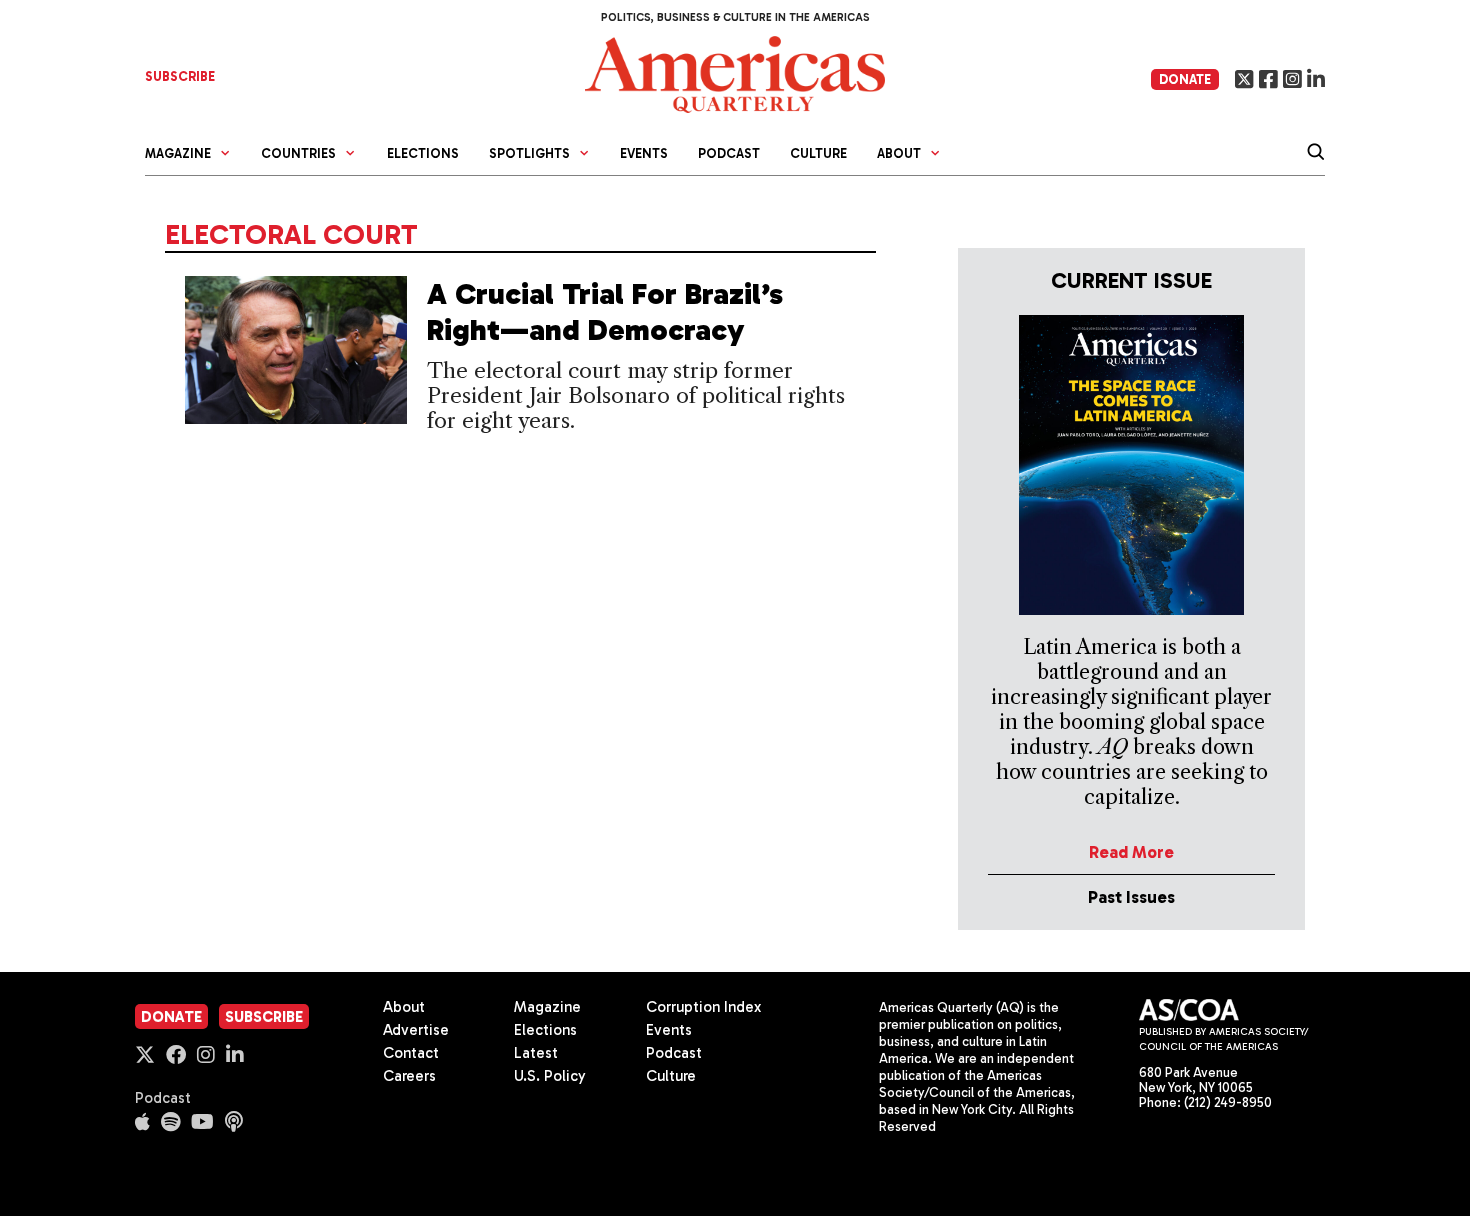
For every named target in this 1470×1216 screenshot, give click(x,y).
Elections (423, 153)
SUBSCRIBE (180, 76)
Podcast (729, 153)
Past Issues (1131, 897)
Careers (409, 1076)
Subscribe (264, 1017)
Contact (411, 1053)
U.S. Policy (550, 1076)
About (404, 1007)
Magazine (547, 1007)
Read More (1131, 852)
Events (644, 153)
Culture (818, 153)
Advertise (416, 1030)
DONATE (1185, 79)
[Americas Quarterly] (735, 72)
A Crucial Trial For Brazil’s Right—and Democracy (605, 312)
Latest (536, 1053)
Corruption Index (703, 1007)
